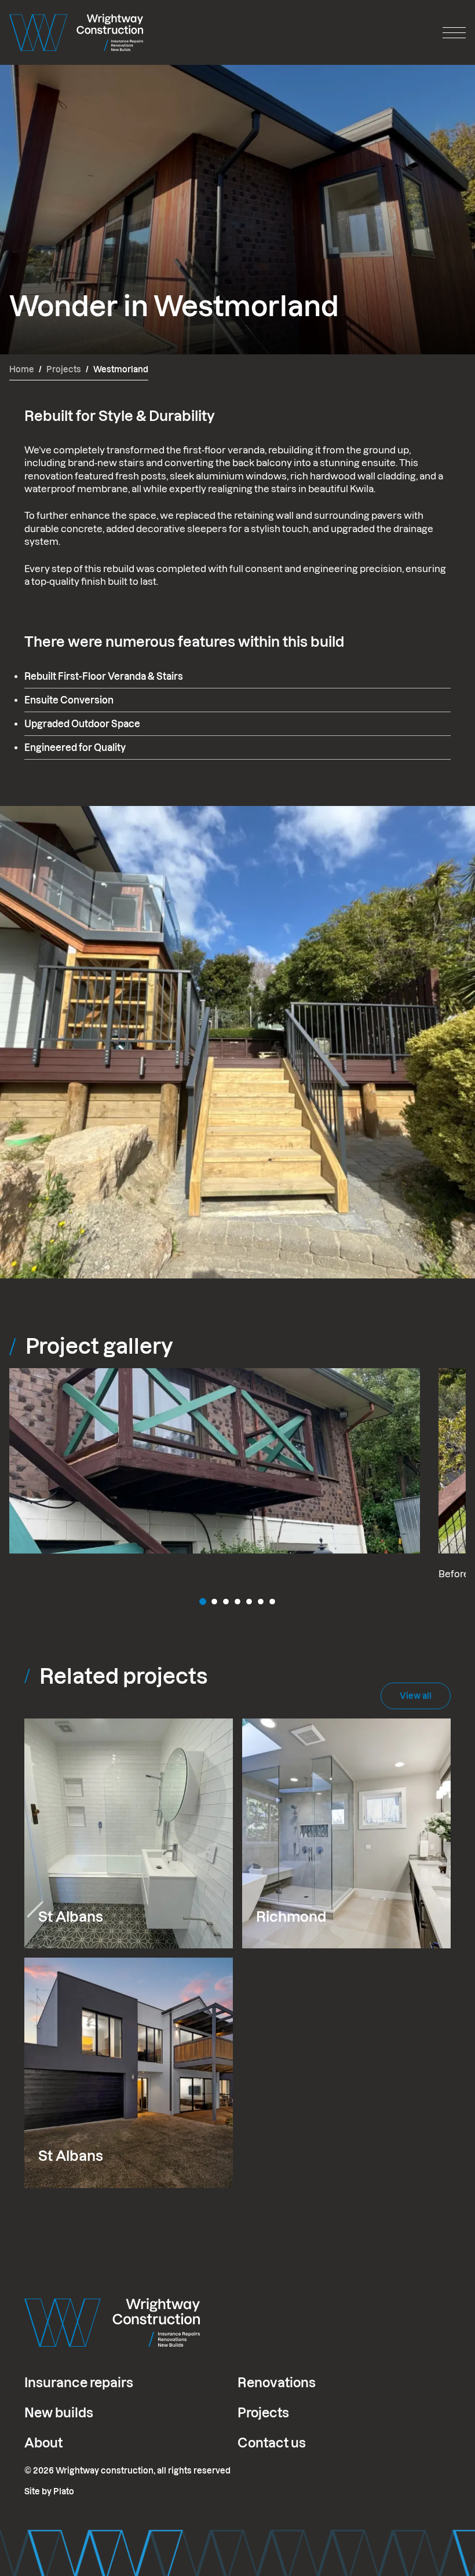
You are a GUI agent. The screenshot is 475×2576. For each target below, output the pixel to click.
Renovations (277, 2383)
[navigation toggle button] (454, 32)
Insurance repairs (79, 2383)
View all (416, 1696)
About (43, 2443)
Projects (263, 2413)
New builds (59, 2413)
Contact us (272, 2443)
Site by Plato (49, 2491)
